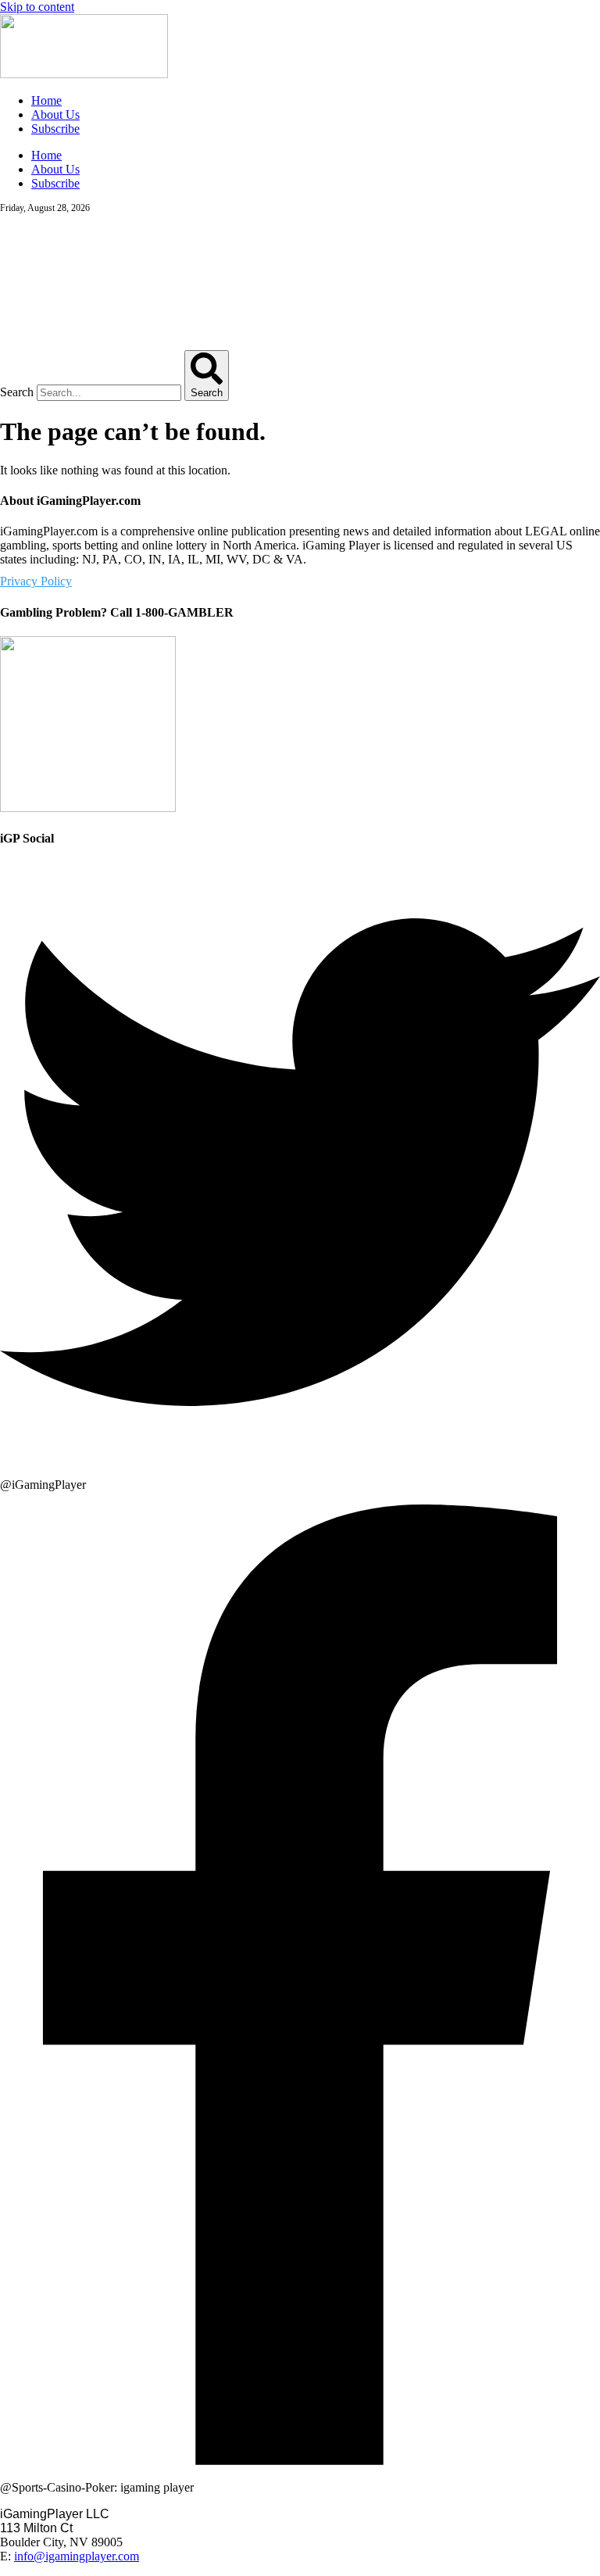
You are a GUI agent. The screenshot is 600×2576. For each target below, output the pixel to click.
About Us (55, 114)
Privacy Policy (36, 581)
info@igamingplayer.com (77, 2556)
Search (17, 392)
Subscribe (55, 129)
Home (46, 100)
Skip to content (37, 7)
